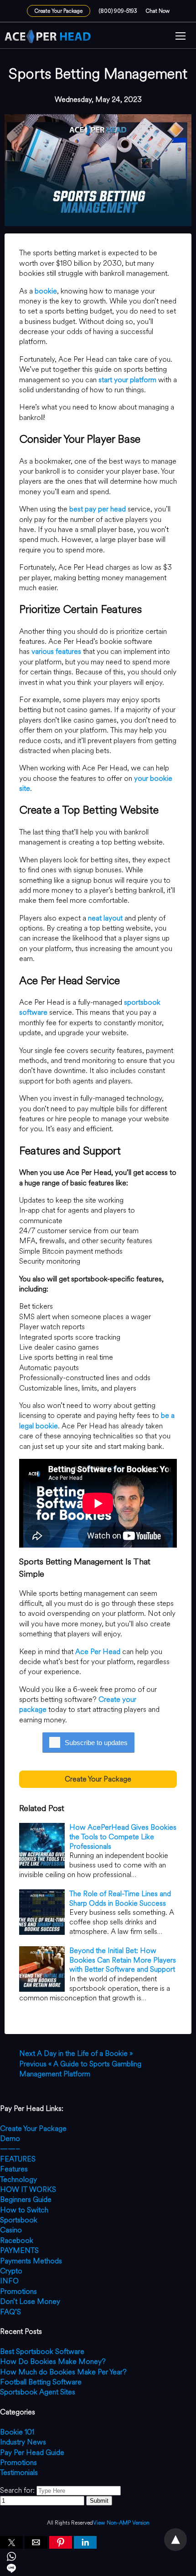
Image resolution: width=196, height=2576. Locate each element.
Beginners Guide (26, 2199)
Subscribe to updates (96, 1743)
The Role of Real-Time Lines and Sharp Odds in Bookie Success (120, 1898)
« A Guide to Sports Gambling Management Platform (80, 2069)
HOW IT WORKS (28, 2189)
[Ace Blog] (48, 36)
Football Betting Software (41, 2382)
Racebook (17, 2240)
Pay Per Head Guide (32, 2452)
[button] (181, 37)
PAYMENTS (19, 2250)
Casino (11, 2230)
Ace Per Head (98, 1652)
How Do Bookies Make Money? (53, 2361)
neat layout (105, 918)
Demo (10, 2138)
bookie (46, 291)
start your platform (127, 380)
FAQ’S (10, 2312)
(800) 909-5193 (118, 11)
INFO (9, 2281)
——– (10, 2148)
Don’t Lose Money (30, 2301)
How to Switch (24, 2210)
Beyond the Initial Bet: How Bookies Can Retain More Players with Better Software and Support (123, 1960)
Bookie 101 (17, 2432)
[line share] (98, 2570)
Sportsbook (19, 2220)
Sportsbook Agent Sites (38, 2392)
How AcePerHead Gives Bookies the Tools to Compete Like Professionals (123, 1837)
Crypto (11, 2271)
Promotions (18, 2291)
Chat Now (158, 11)
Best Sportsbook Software (42, 2351)
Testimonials (19, 2472)
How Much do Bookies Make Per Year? (63, 2372)
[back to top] (175, 2540)
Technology (18, 2179)
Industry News (23, 2442)
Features (14, 2169)
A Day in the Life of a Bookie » (76, 2053)
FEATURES (18, 2159)
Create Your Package (59, 11)
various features (56, 651)
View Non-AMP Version (121, 2523)
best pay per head (98, 509)
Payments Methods (31, 2261)
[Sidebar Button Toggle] (181, 37)
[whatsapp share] (98, 2558)
